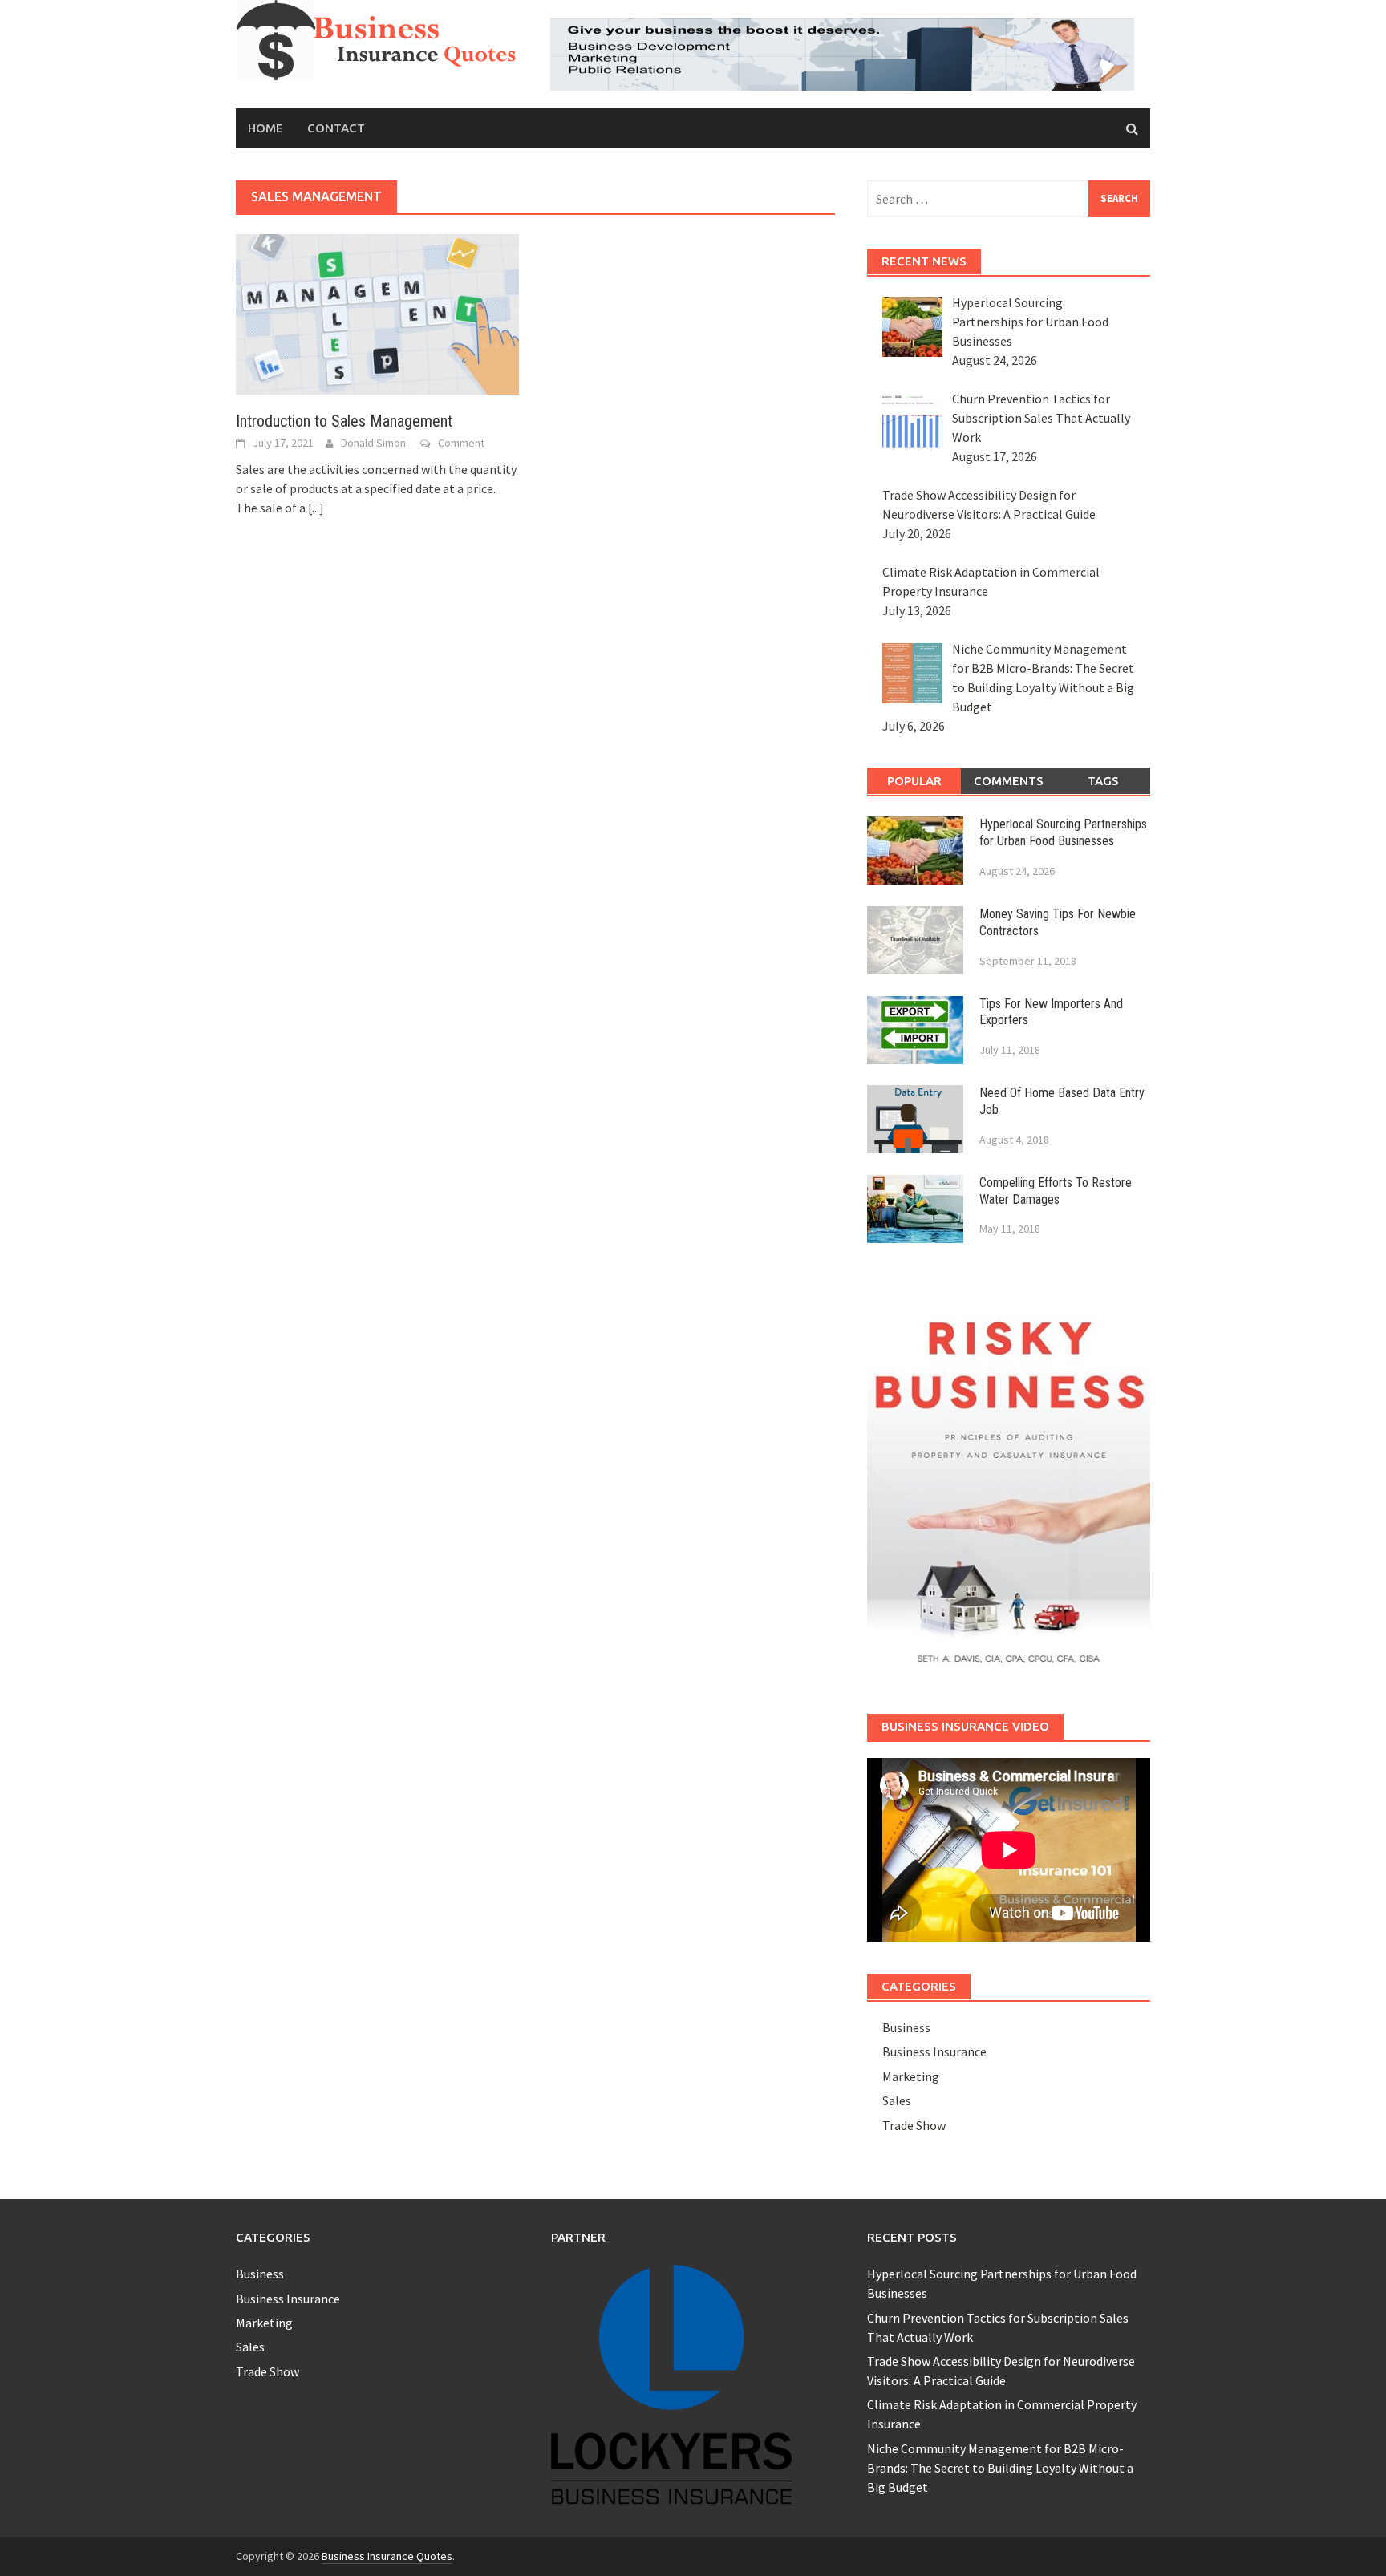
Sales (897, 2100)
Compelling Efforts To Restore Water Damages (1056, 1191)
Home (265, 128)
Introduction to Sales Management (344, 421)
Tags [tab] (1103, 781)
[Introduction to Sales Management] (377, 313)
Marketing (911, 2076)
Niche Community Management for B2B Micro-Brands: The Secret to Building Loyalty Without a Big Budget (1000, 2468)
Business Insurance (934, 2051)
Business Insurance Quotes (387, 2556)
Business (906, 2027)
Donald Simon (373, 443)
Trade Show (914, 2125)
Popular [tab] (914, 781)
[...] (316, 508)
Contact (336, 128)
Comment (461, 443)
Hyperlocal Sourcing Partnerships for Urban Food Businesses (1063, 832)
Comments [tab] (1009, 781)
